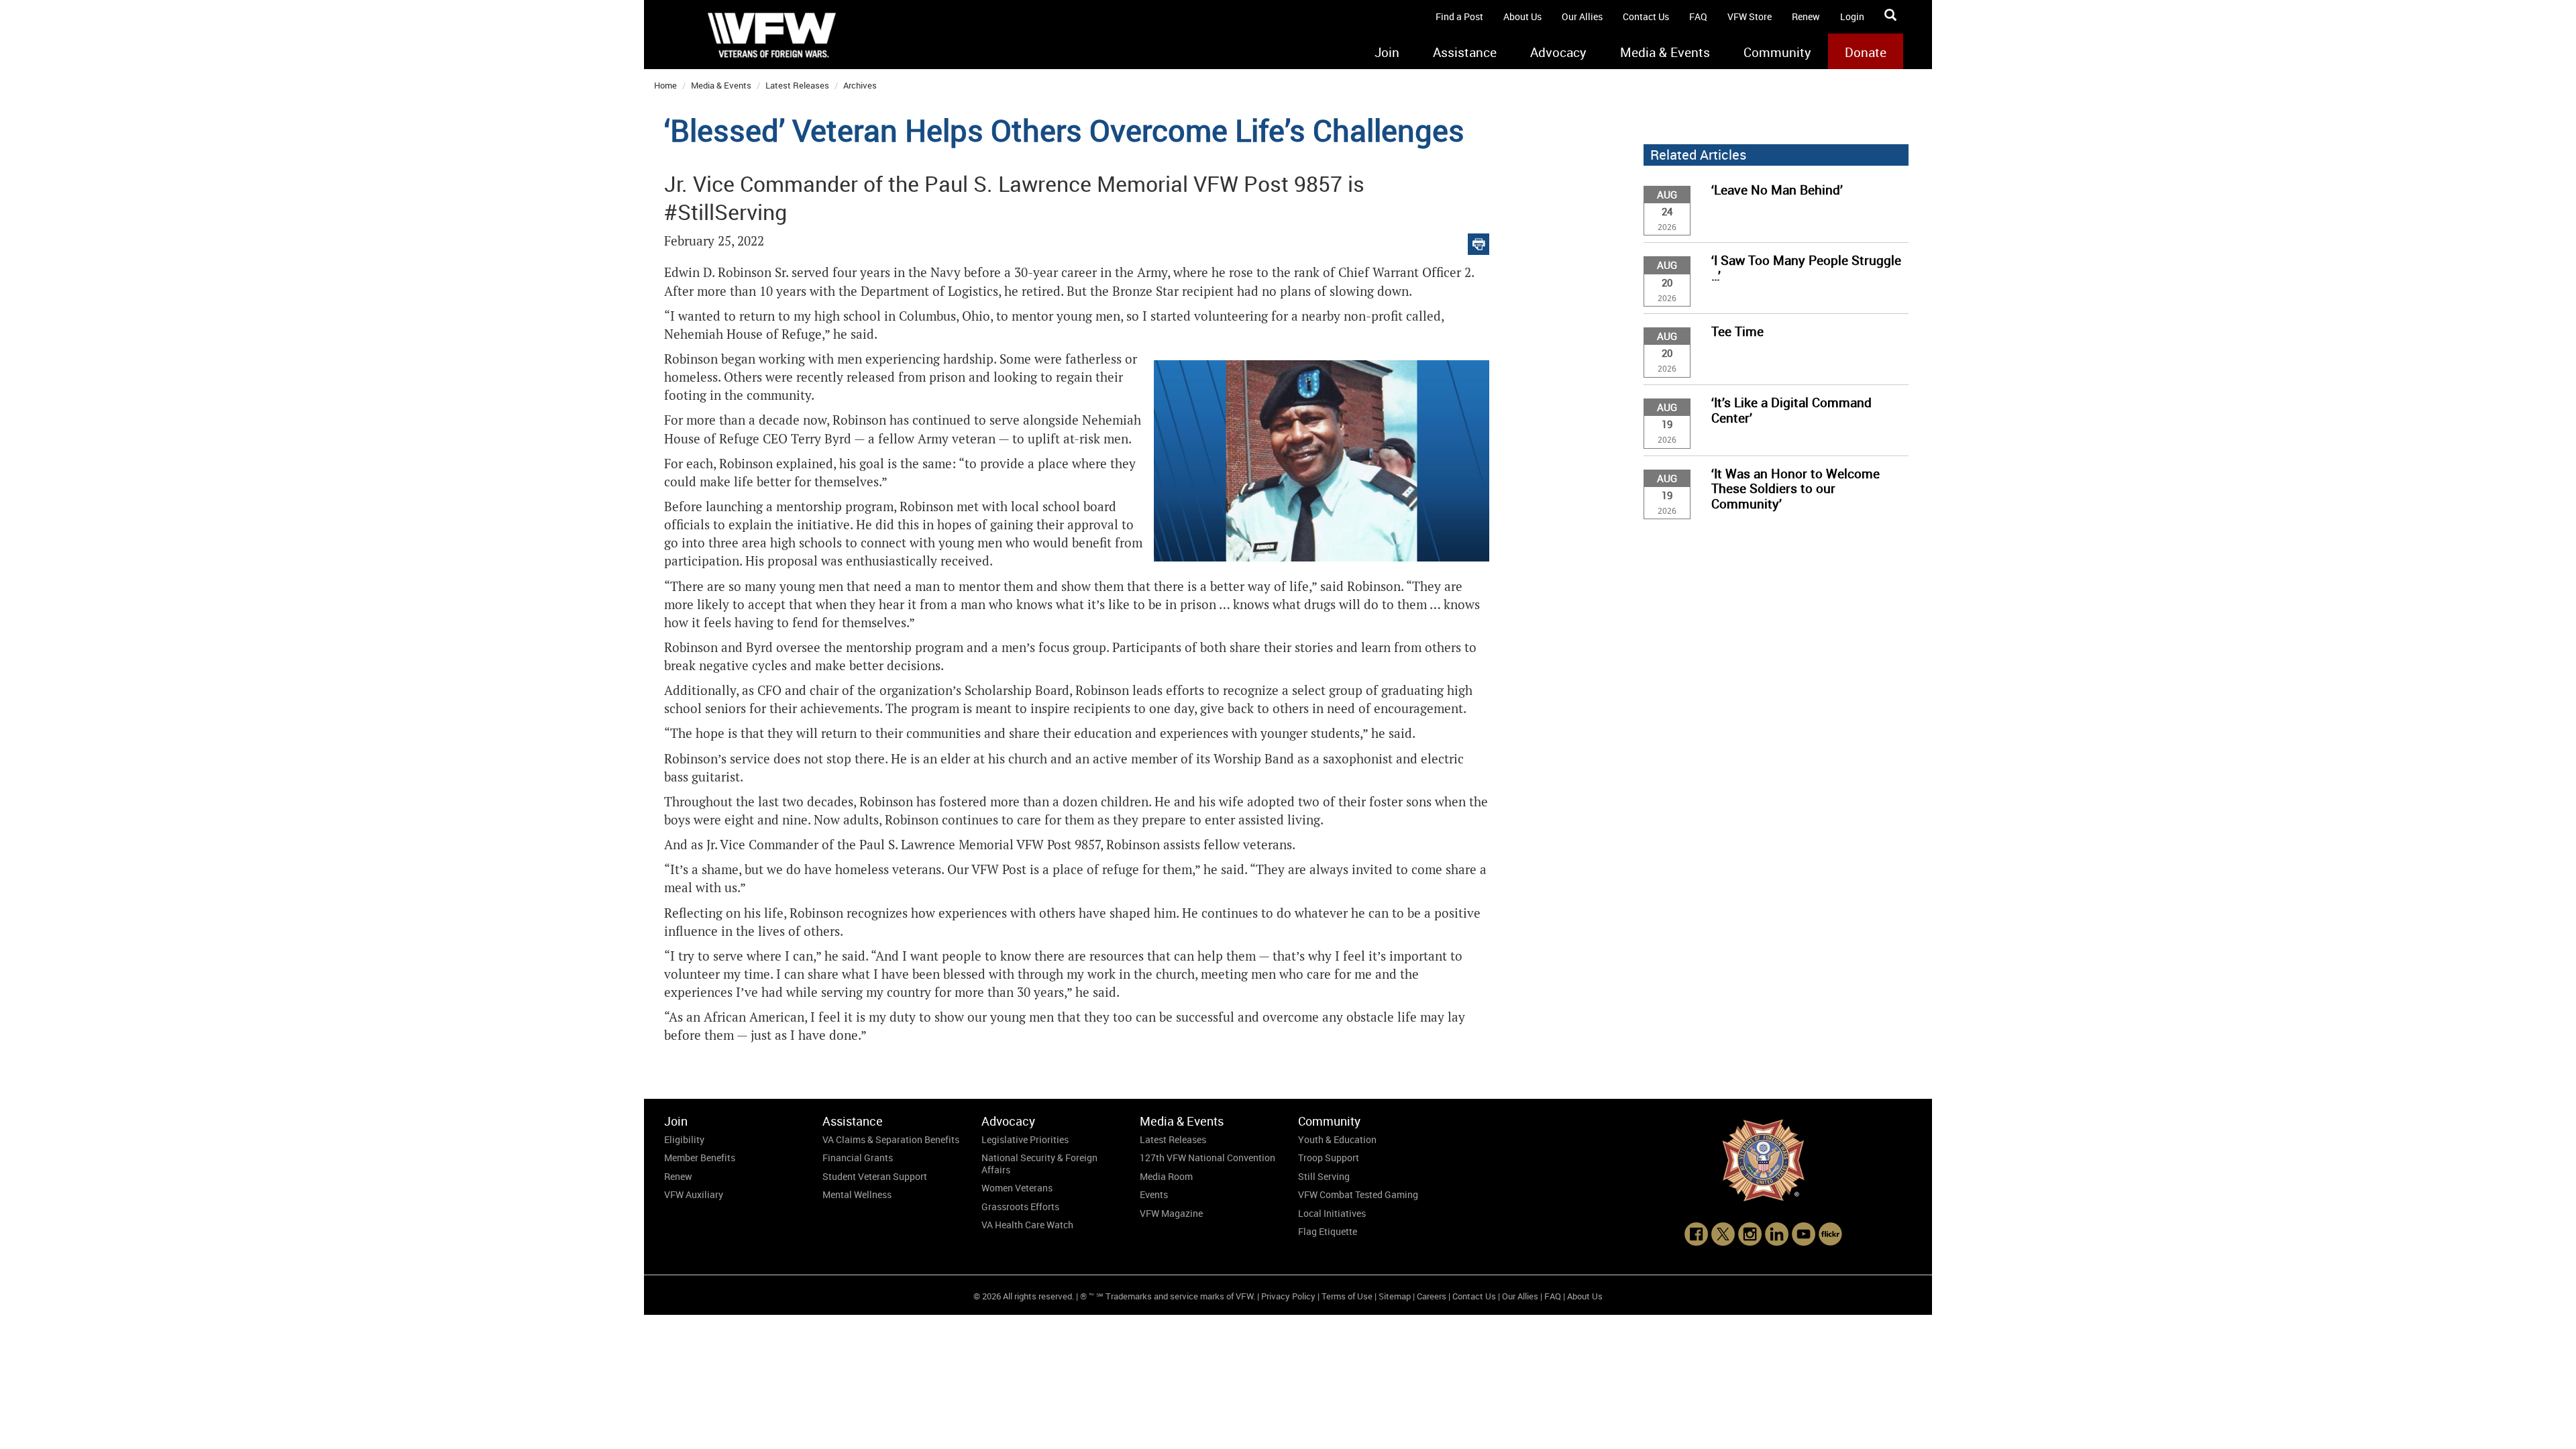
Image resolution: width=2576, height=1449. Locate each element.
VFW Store (1750, 16)
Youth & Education (1337, 1139)
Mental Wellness (857, 1194)
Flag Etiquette (1328, 1231)
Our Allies (1582, 16)
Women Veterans (1017, 1188)
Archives (860, 85)
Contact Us (1646, 16)
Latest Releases (797, 85)
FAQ (1698, 16)
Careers (1432, 1296)
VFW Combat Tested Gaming (1358, 1194)
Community (1777, 52)
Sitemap (1395, 1296)
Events (1154, 1194)
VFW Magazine (1171, 1213)
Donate (1866, 52)
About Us (1522, 16)
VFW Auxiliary (694, 1194)
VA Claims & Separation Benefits (891, 1139)
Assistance (1465, 52)
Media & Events (1665, 52)
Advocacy (1558, 52)
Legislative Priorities (1025, 1139)
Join (1387, 52)
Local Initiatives (1332, 1213)
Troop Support (1329, 1158)
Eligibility (684, 1139)
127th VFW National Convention (1207, 1158)
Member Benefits (700, 1158)
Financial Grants (858, 1158)
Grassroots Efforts (1020, 1206)
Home (665, 85)
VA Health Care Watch (1027, 1225)
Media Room (1166, 1176)
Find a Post (1459, 16)
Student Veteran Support (875, 1176)
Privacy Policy (1288, 1296)
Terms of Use (1347, 1296)
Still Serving (1324, 1176)
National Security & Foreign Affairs (1039, 1164)
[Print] (1479, 241)
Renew (1806, 16)
